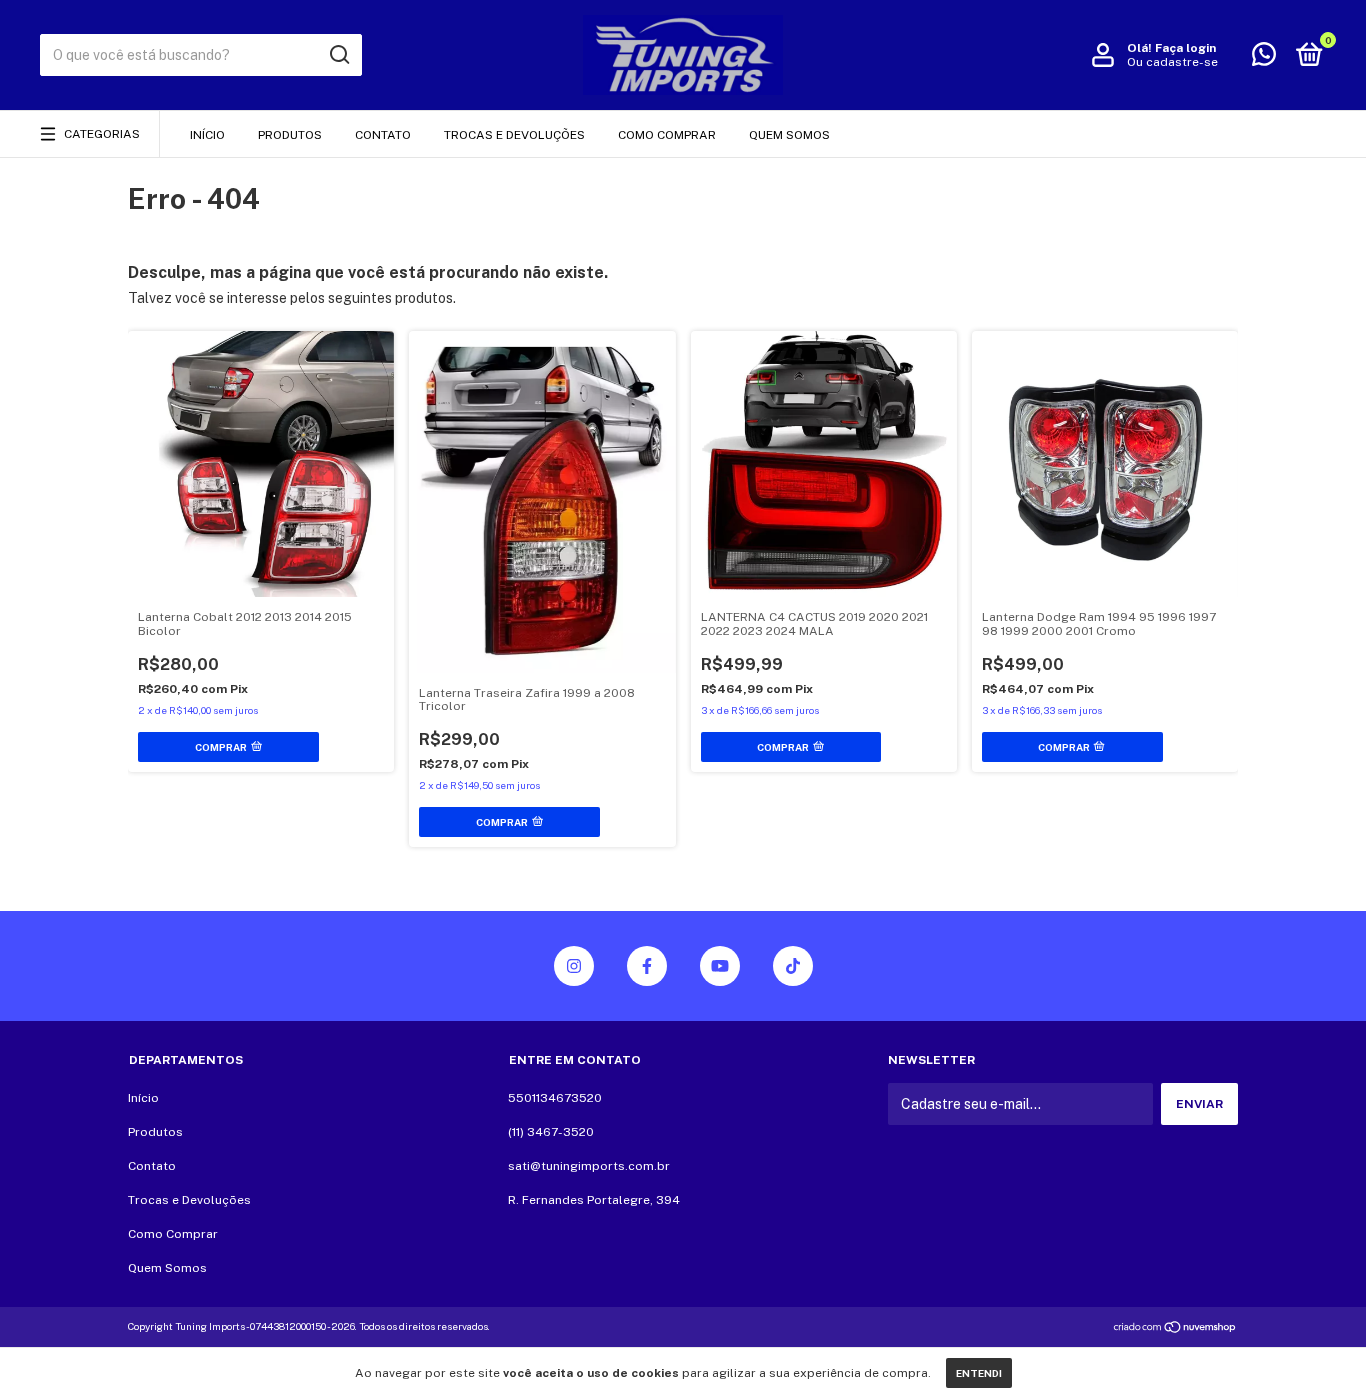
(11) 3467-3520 (551, 1132)
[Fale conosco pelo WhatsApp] (1264, 59)
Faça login (1185, 48)
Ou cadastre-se (1172, 62)
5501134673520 (555, 1098)
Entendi (979, 1373)
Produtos (290, 135)
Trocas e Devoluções (514, 135)
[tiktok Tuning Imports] (793, 966)
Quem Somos (789, 135)
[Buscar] (338, 55)
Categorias (102, 134)
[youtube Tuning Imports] (720, 966)
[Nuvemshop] (1175, 1329)
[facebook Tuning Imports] (647, 966)
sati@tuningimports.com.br (589, 1166)
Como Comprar (667, 135)
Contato (383, 135)
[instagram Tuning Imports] (574, 966)
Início (207, 135)
